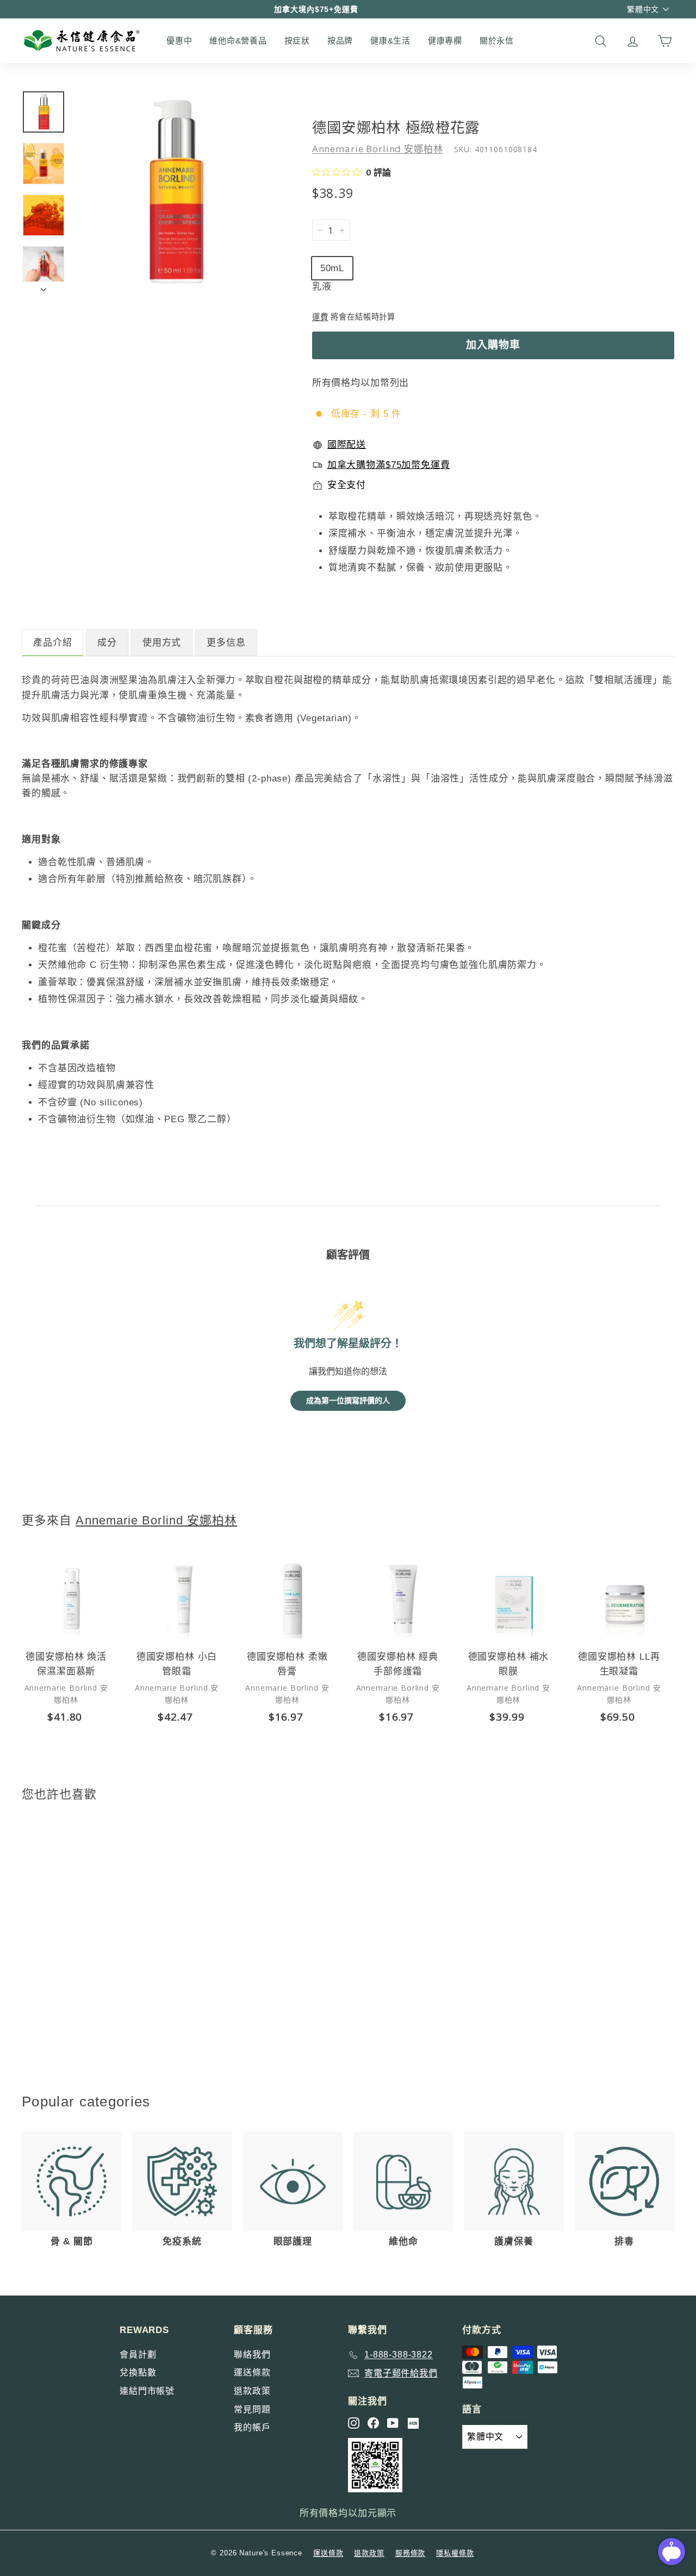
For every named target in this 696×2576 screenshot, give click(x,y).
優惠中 (179, 40)
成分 (107, 643)
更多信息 (226, 643)
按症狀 (297, 40)
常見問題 (252, 2409)
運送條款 (252, 2372)
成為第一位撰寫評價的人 (348, 1401)
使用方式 (162, 643)
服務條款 (410, 2553)
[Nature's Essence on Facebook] (373, 2423)
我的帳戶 (252, 2427)
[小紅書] (413, 2423)
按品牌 (340, 40)
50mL (332, 268)
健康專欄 (445, 40)
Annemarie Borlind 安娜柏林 (378, 149)
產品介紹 (52, 643)
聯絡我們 (252, 2355)
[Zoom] (175, 191)
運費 (320, 317)
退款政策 (252, 2391)
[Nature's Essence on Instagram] (354, 2423)
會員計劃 (138, 2355)
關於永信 (497, 40)
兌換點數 (138, 2372)
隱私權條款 (455, 2553)
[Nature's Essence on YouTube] (393, 2423)
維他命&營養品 (238, 40)
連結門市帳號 (147, 2391)
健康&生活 (390, 40)
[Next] (43, 287)
